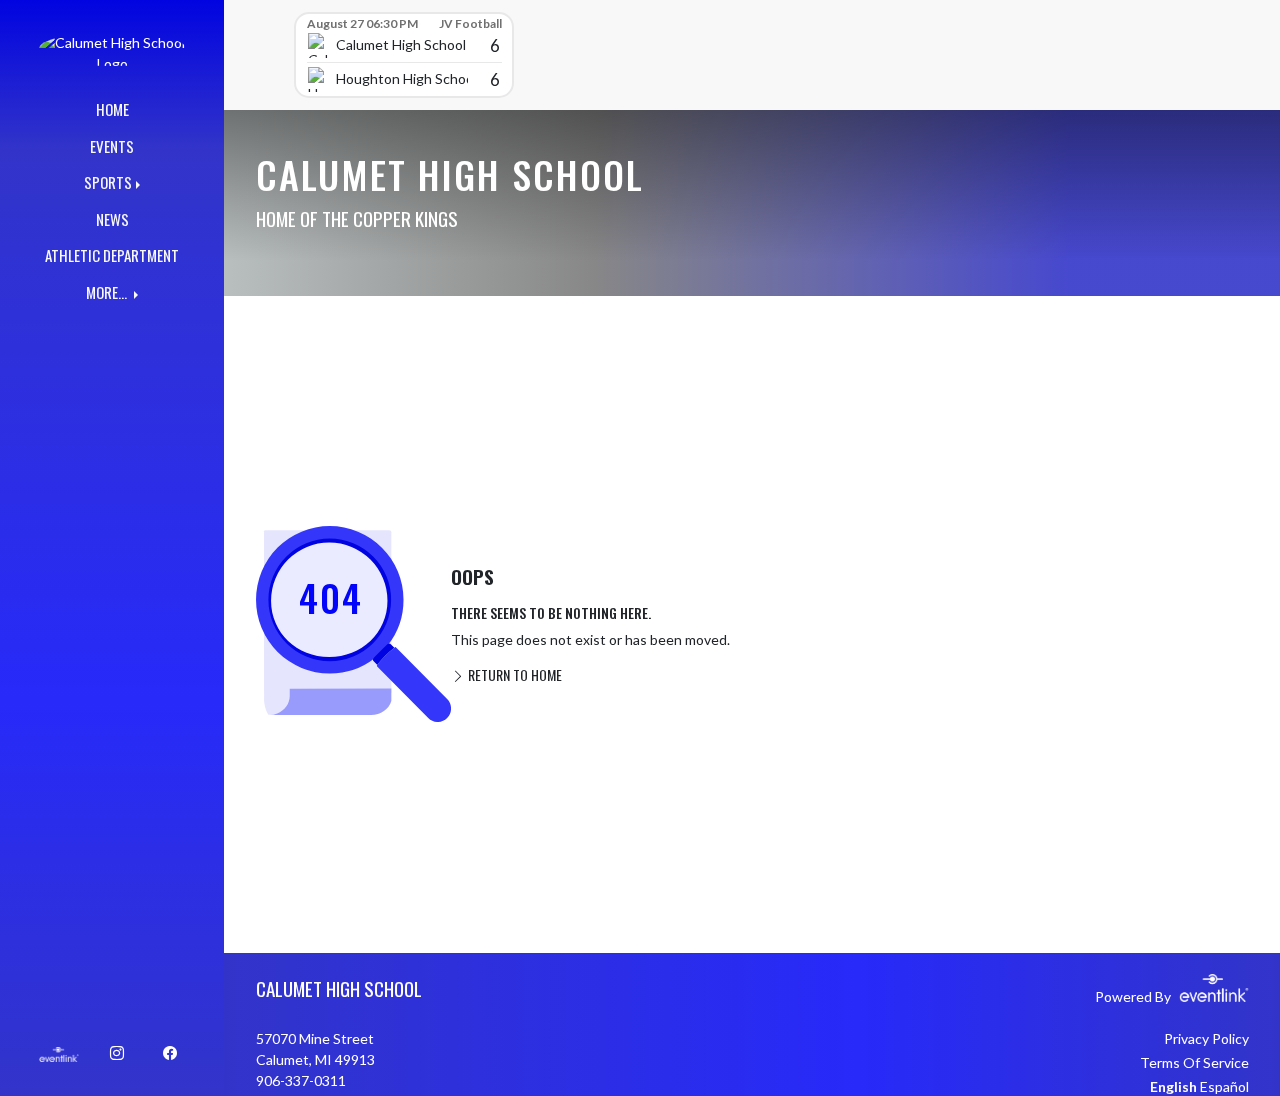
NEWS (112, 219)
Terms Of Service (1194, 1062)
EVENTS (112, 146)
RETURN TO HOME (513, 674)
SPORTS (108, 182)
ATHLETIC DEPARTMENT (112, 255)
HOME (112, 109)
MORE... (108, 292)
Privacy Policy (1206, 1038)
